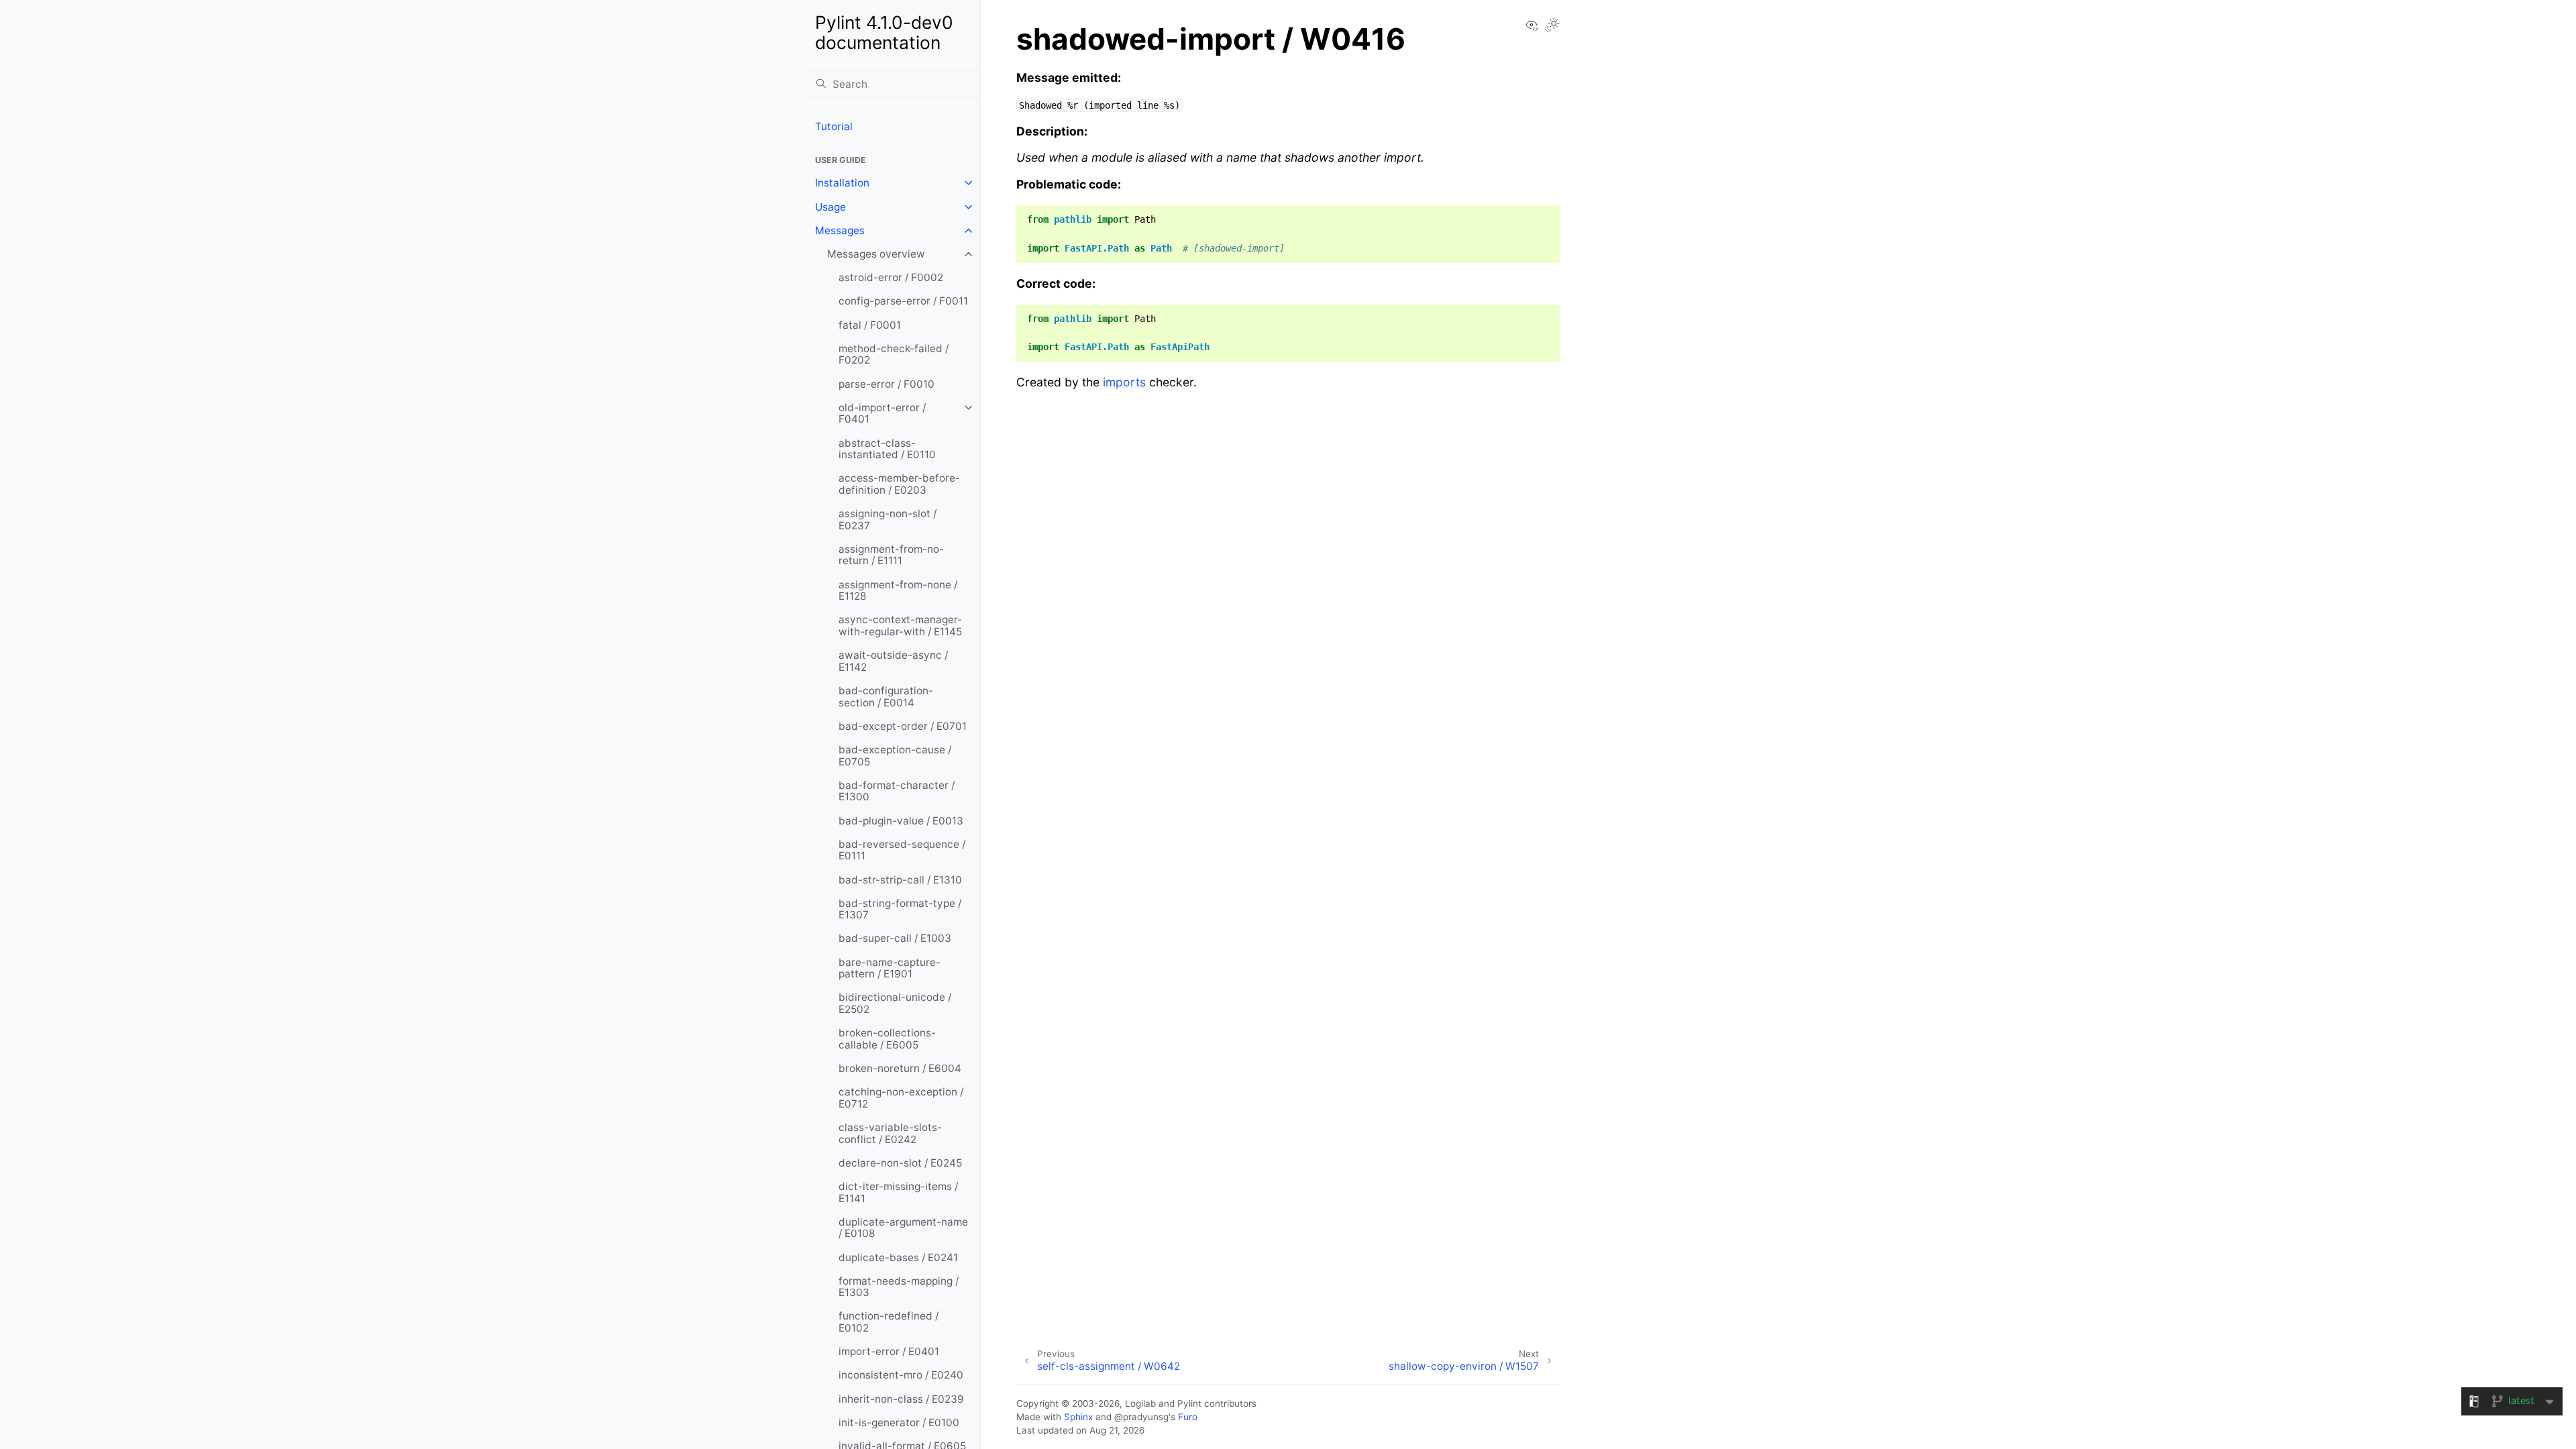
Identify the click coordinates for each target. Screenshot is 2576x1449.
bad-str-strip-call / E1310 (900, 880)
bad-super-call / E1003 (895, 938)
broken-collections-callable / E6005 (887, 1039)
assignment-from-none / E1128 (898, 591)
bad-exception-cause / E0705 (895, 756)
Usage (830, 207)
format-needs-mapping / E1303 (899, 1287)
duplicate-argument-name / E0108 (903, 1228)
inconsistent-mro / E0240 (901, 1375)
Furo (1188, 1417)
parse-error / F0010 (887, 384)
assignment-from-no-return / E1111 (891, 555)
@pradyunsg (1141, 1417)
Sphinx (1078, 1417)
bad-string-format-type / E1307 (900, 909)
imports (1124, 382)
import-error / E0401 (889, 1351)
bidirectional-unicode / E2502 (895, 1003)
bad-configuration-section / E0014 (886, 697)
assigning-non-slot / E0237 (888, 520)
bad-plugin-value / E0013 (901, 821)
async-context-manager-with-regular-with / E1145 (900, 626)
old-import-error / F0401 (882, 414)
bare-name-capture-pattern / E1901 (890, 968)
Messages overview (876, 254)
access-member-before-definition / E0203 (899, 484)
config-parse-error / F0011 (903, 301)
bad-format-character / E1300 (897, 791)
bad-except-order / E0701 (903, 726)
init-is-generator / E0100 (899, 1423)
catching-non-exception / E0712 (901, 1098)
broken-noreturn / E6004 (900, 1068)
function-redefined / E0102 (889, 1322)
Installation (842, 183)
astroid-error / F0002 (891, 277)
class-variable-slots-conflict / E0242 (890, 1133)
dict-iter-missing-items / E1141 (898, 1192)
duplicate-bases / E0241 (898, 1257)
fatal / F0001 (870, 325)
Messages (840, 230)
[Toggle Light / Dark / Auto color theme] (1552, 26)
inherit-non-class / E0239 (901, 1399)
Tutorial (834, 126)
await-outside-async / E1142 (893, 661)
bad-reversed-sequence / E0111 (902, 850)
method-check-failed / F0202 (894, 355)
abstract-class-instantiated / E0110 (887, 449)
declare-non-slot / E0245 (900, 1163)
